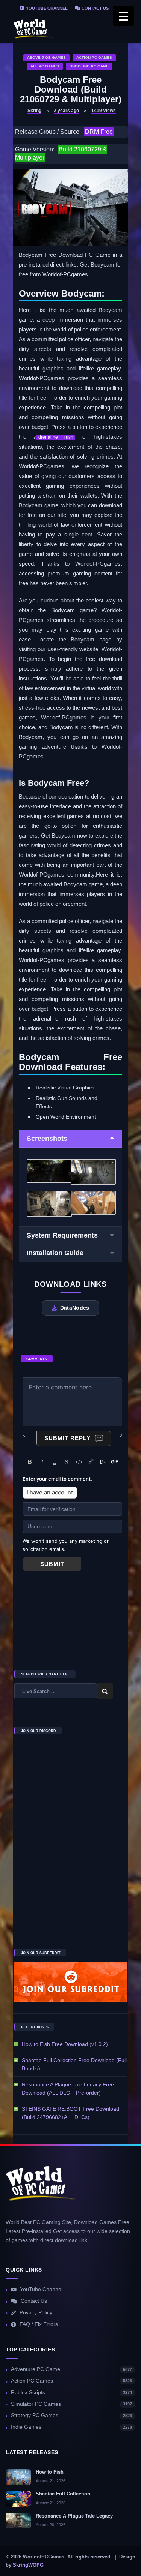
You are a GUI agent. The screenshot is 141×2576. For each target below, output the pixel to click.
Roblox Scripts (71, 2392)
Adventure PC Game (71, 2369)
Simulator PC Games (71, 2404)
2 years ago (66, 111)
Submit (52, 1564)
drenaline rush (56, 437)
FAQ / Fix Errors (39, 2324)
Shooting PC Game (89, 66)
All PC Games (45, 66)
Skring (34, 111)
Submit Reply (67, 1438)
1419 (104, 111)
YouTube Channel (46, 8)
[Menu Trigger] (124, 16)
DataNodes (75, 1308)
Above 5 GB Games (46, 58)
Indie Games (71, 2427)
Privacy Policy (36, 2313)
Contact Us (95, 8)
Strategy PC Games (71, 2415)
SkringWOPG (28, 2565)
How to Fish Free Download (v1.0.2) (65, 2044)
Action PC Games (94, 58)
